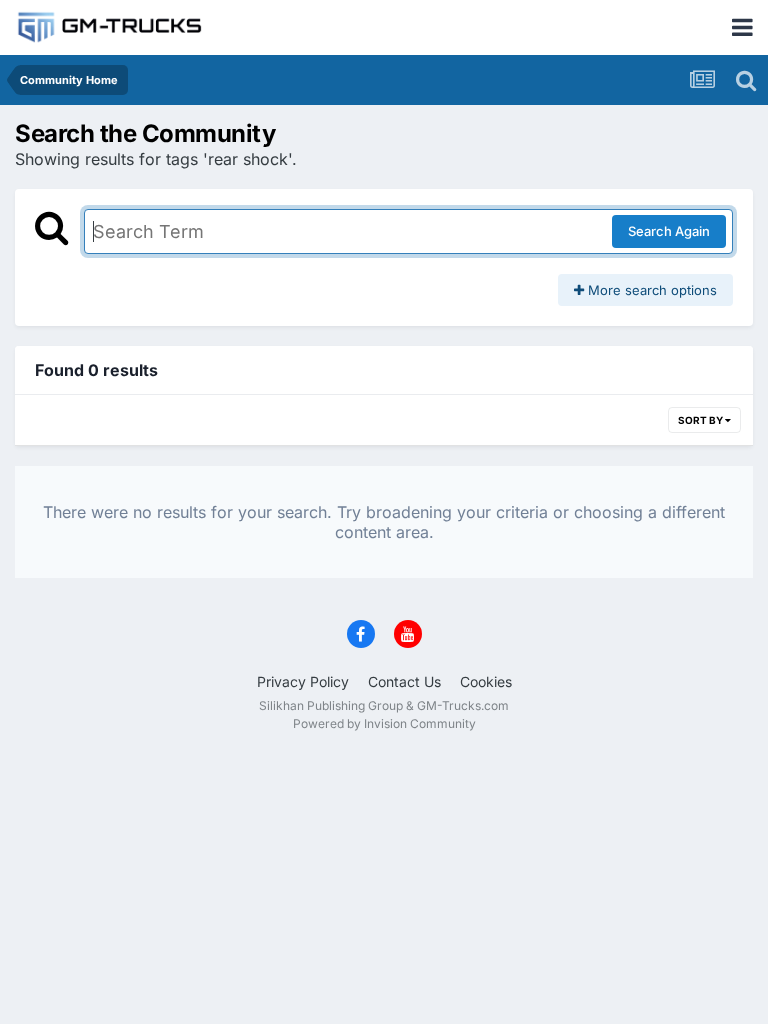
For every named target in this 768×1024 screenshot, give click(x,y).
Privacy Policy (303, 681)
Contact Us (404, 681)
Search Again (669, 231)
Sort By (701, 420)
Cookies (486, 681)
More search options (650, 290)
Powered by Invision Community (384, 723)
